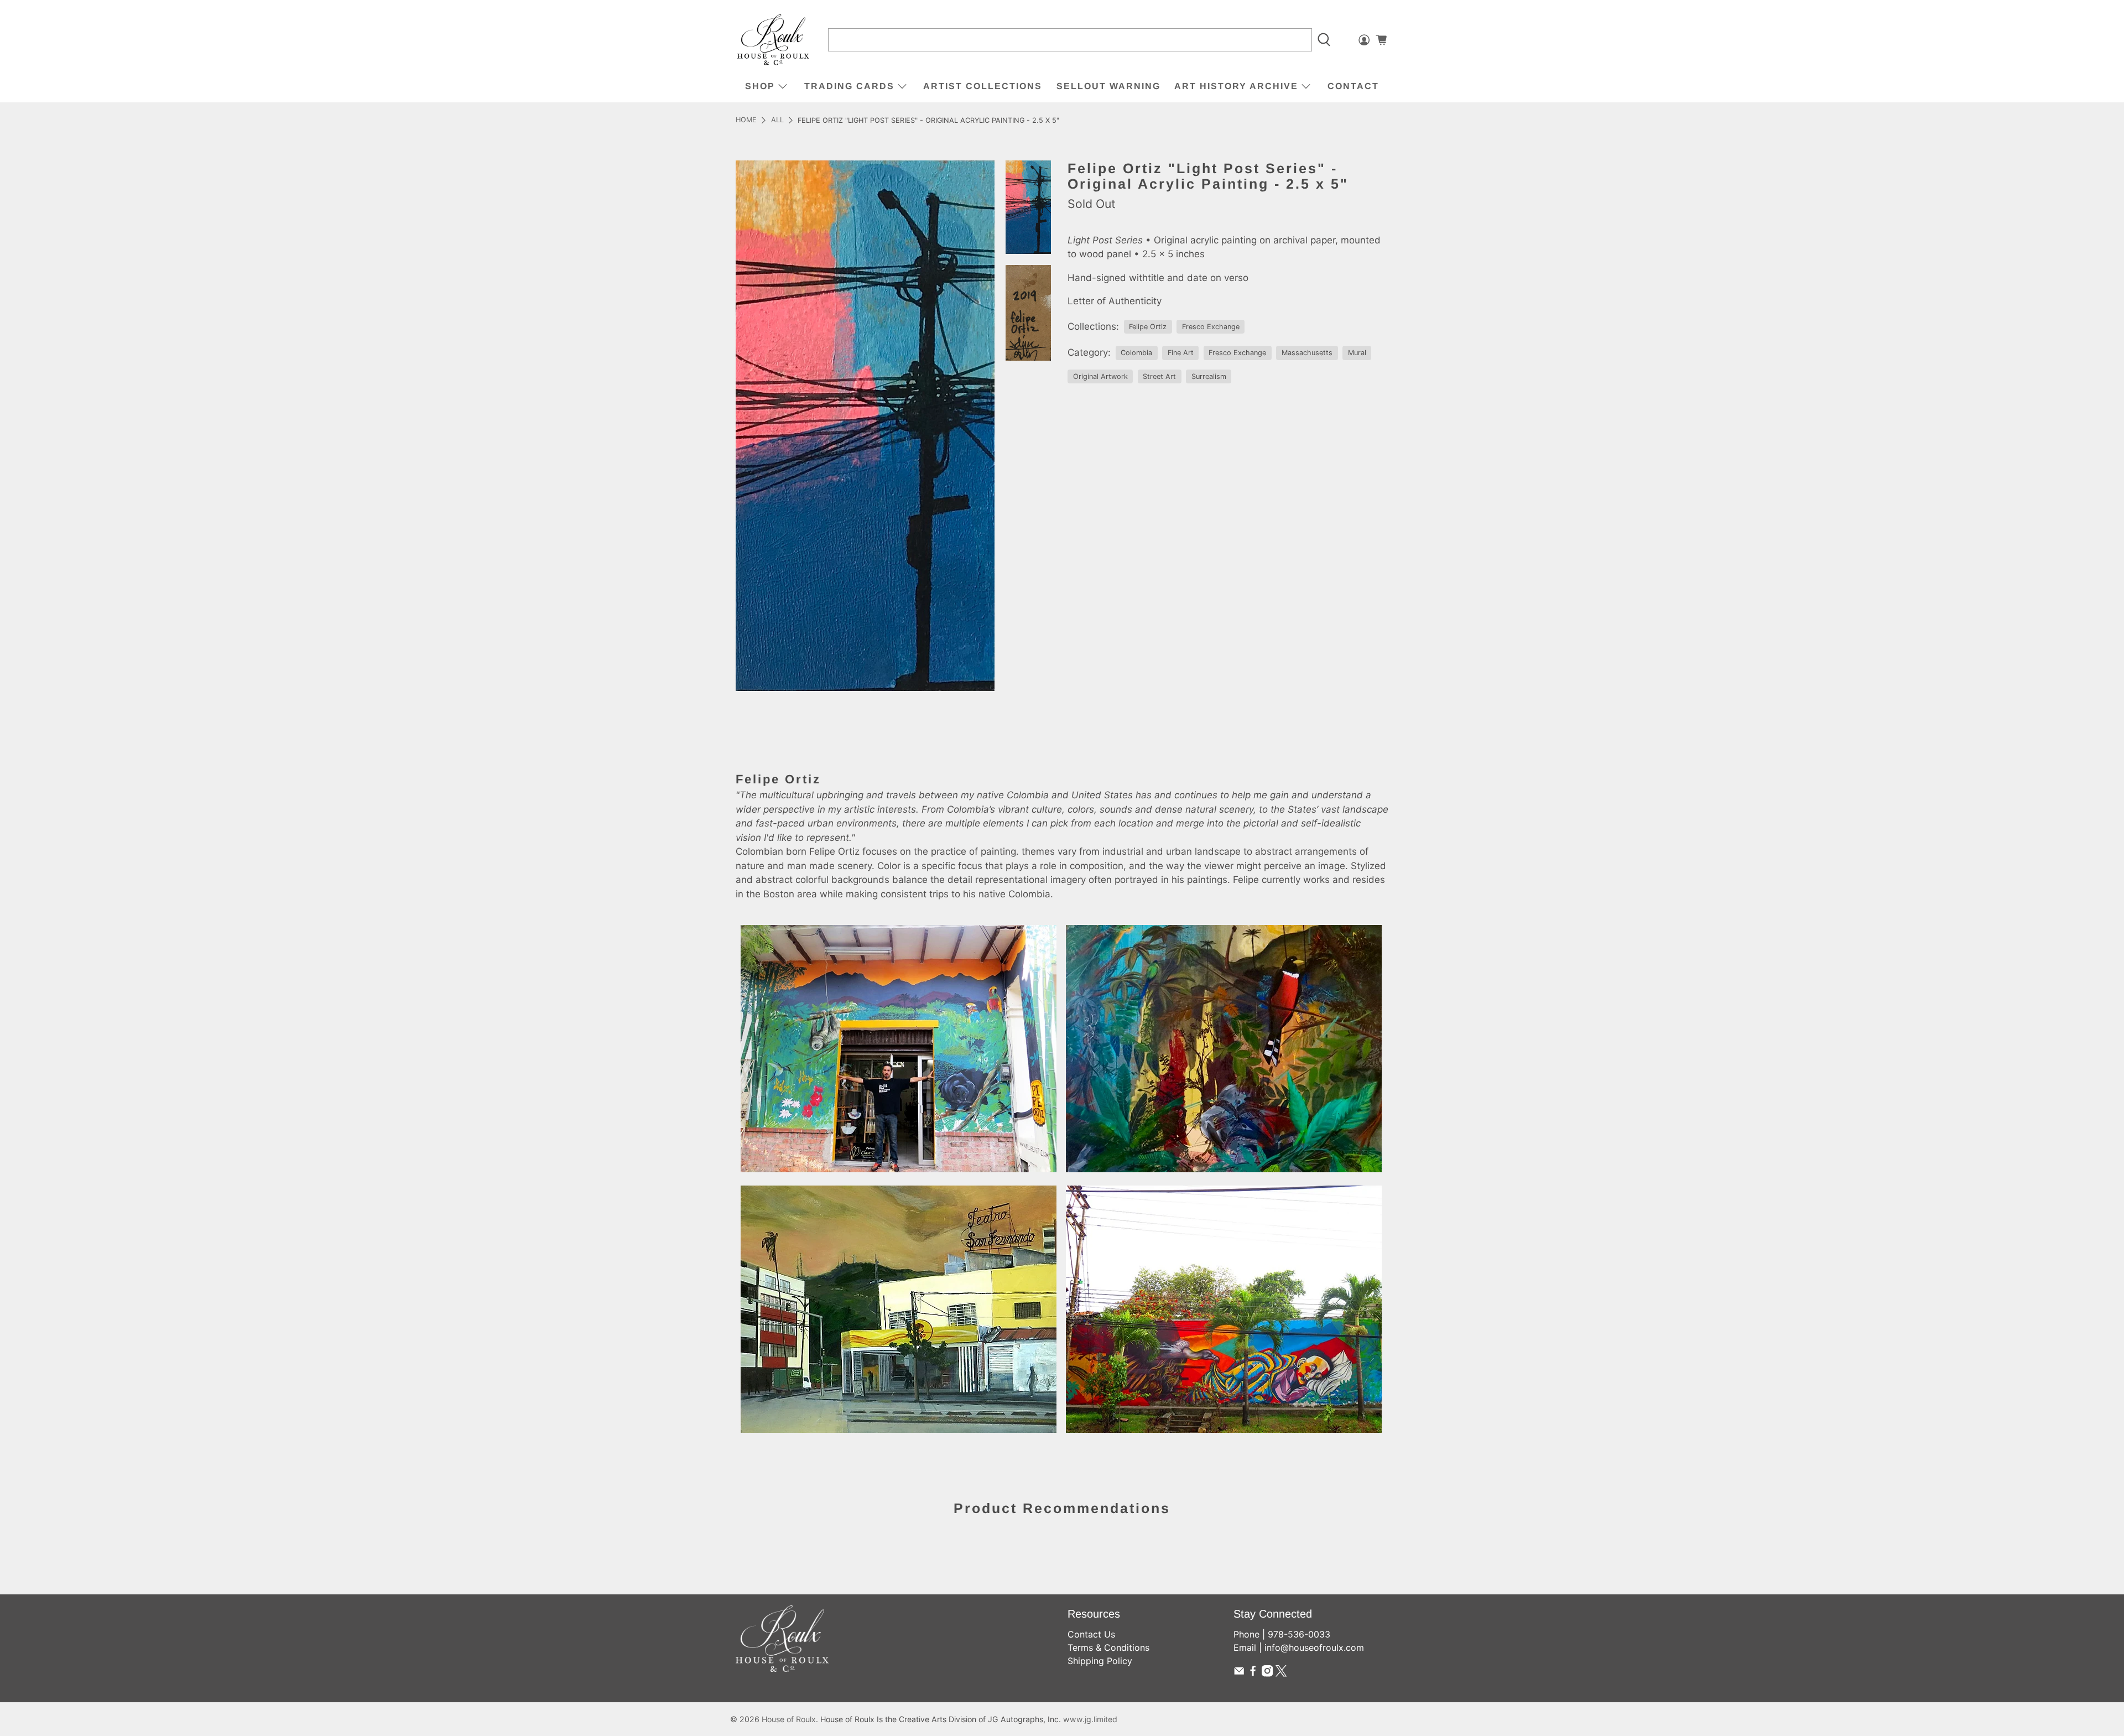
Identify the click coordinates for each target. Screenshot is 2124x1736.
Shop (760, 86)
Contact (1353, 86)
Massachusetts (1307, 353)
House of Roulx (789, 1719)
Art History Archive (1236, 86)
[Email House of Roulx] (1239, 1673)
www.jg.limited (1090, 1719)
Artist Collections (983, 86)
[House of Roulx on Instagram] (1267, 1673)
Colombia (1136, 353)
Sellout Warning (1108, 86)
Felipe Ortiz (1148, 327)
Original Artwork (1100, 376)
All (777, 120)
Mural (1357, 353)
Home (746, 120)
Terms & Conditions (1108, 1647)
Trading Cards (849, 86)
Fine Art (1181, 353)
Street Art (1159, 376)
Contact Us (1091, 1634)
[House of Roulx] (773, 40)
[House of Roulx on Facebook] (1253, 1673)
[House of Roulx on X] (1281, 1673)
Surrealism (1209, 376)
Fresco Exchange (1211, 327)
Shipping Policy (1100, 1661)
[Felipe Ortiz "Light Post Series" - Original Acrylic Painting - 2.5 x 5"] (865, 426)
